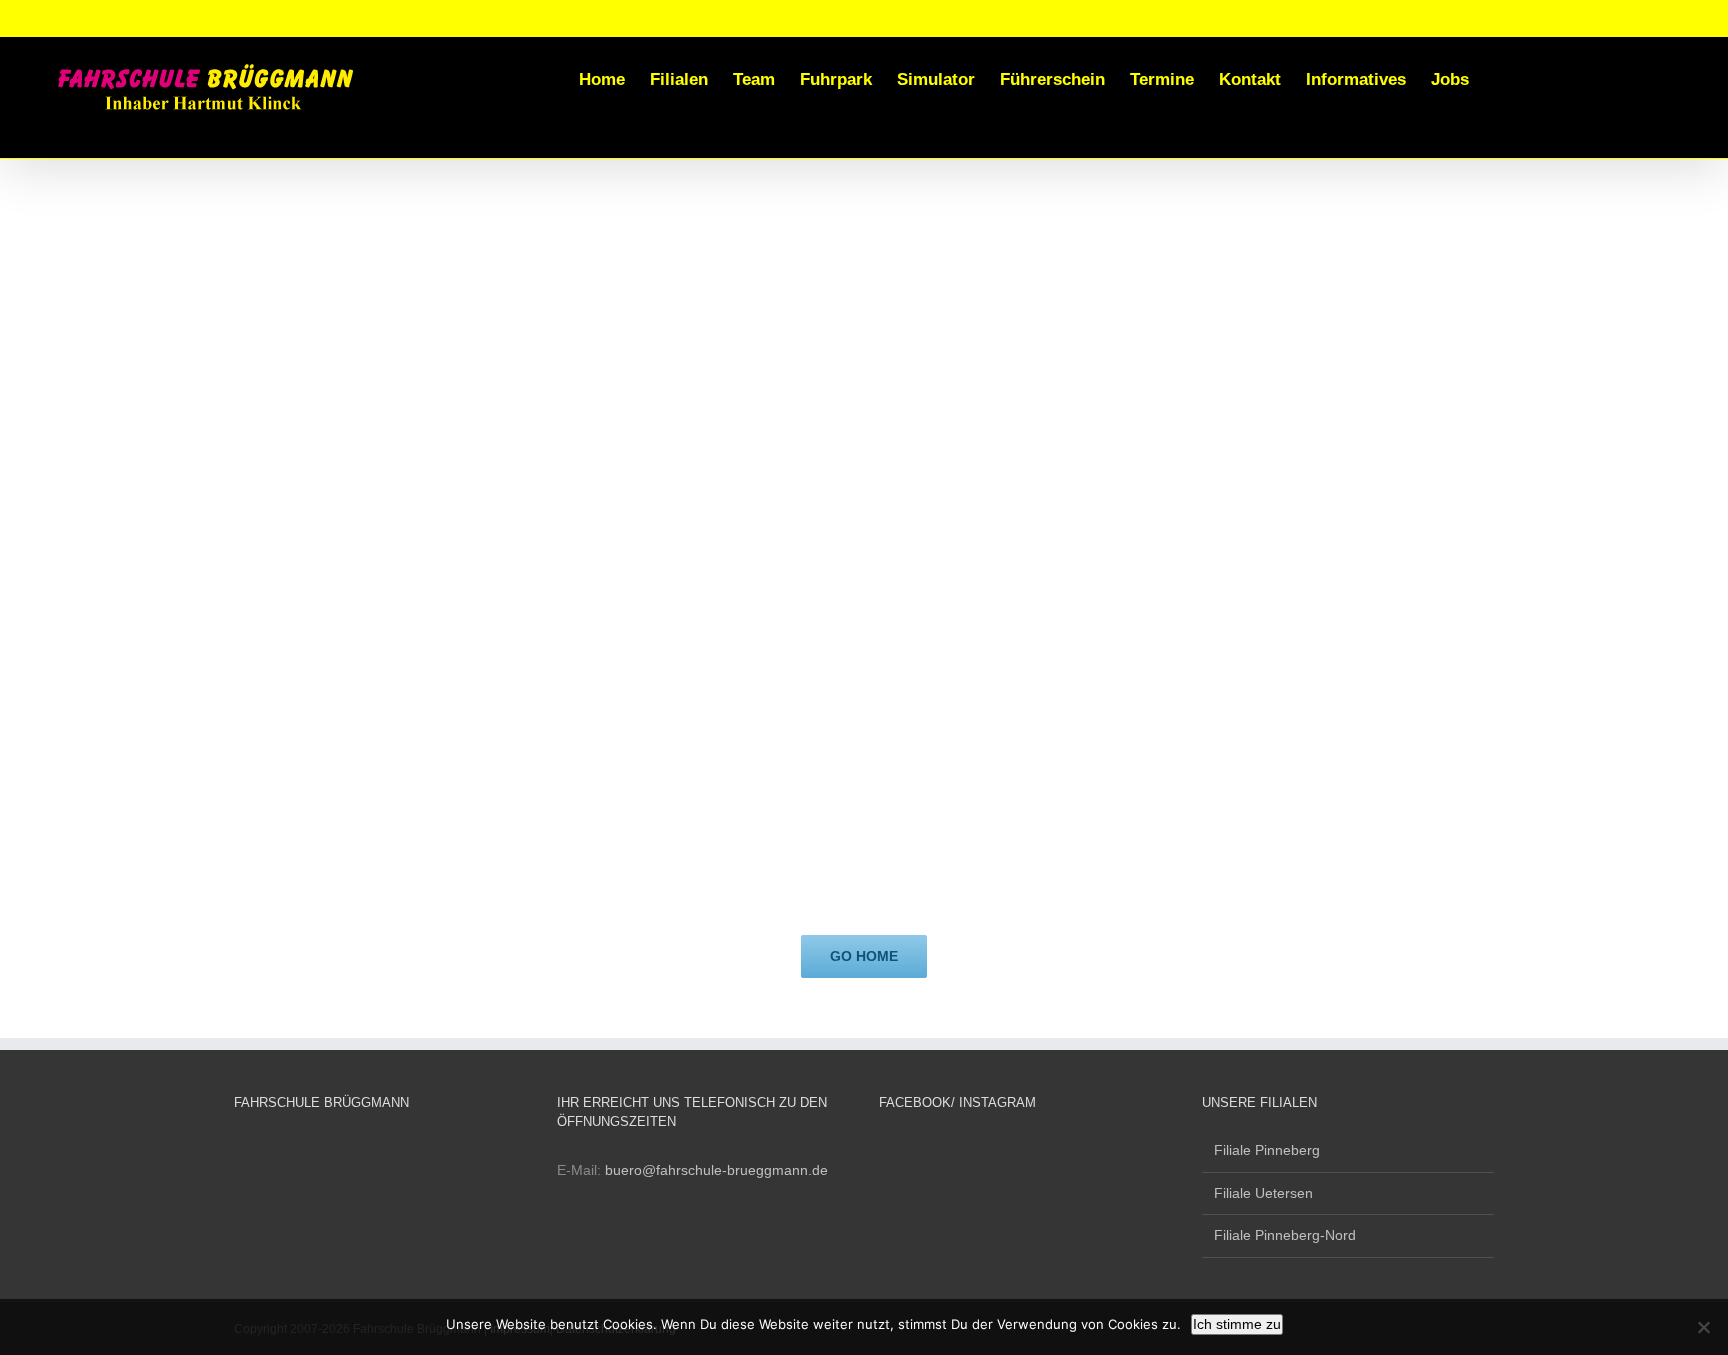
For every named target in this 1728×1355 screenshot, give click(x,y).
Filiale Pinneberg (1267, 1150)
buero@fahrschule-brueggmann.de (716, 1170)
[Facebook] (885, 1150)
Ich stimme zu (1237, 1324)
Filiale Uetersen (1263, 1193)
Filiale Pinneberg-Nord (1285, 1235)
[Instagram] (912, 1150)
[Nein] (1703, 1327)
